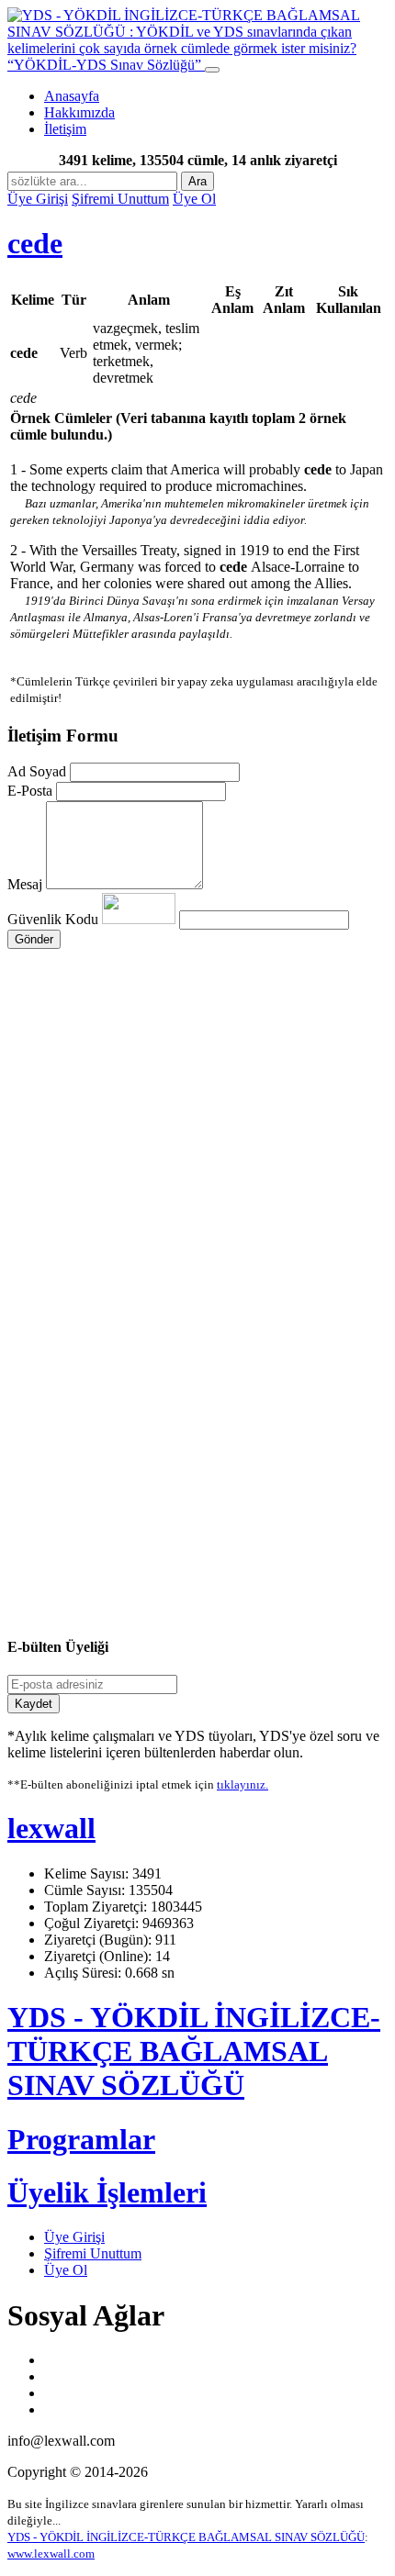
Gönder (34, 939)
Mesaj (25, 884)
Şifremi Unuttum (120, 199)
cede (35, 243)
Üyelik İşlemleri (107, 2192)
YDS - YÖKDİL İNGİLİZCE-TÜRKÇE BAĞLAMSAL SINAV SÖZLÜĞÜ (194, 2051)
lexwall (51, 1828)
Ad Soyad (37, 771)
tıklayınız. (243, 1784)
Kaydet (34, 1704)
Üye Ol (194, 199)
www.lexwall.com (51, 2554)
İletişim (65, 129)
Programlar (81, 2139)
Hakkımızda (79, 112)
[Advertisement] (197, 1110)
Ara (197, 181)
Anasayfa (72, 96)
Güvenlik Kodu (55, 919)
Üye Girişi (38, 199)
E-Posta (30, 791)
